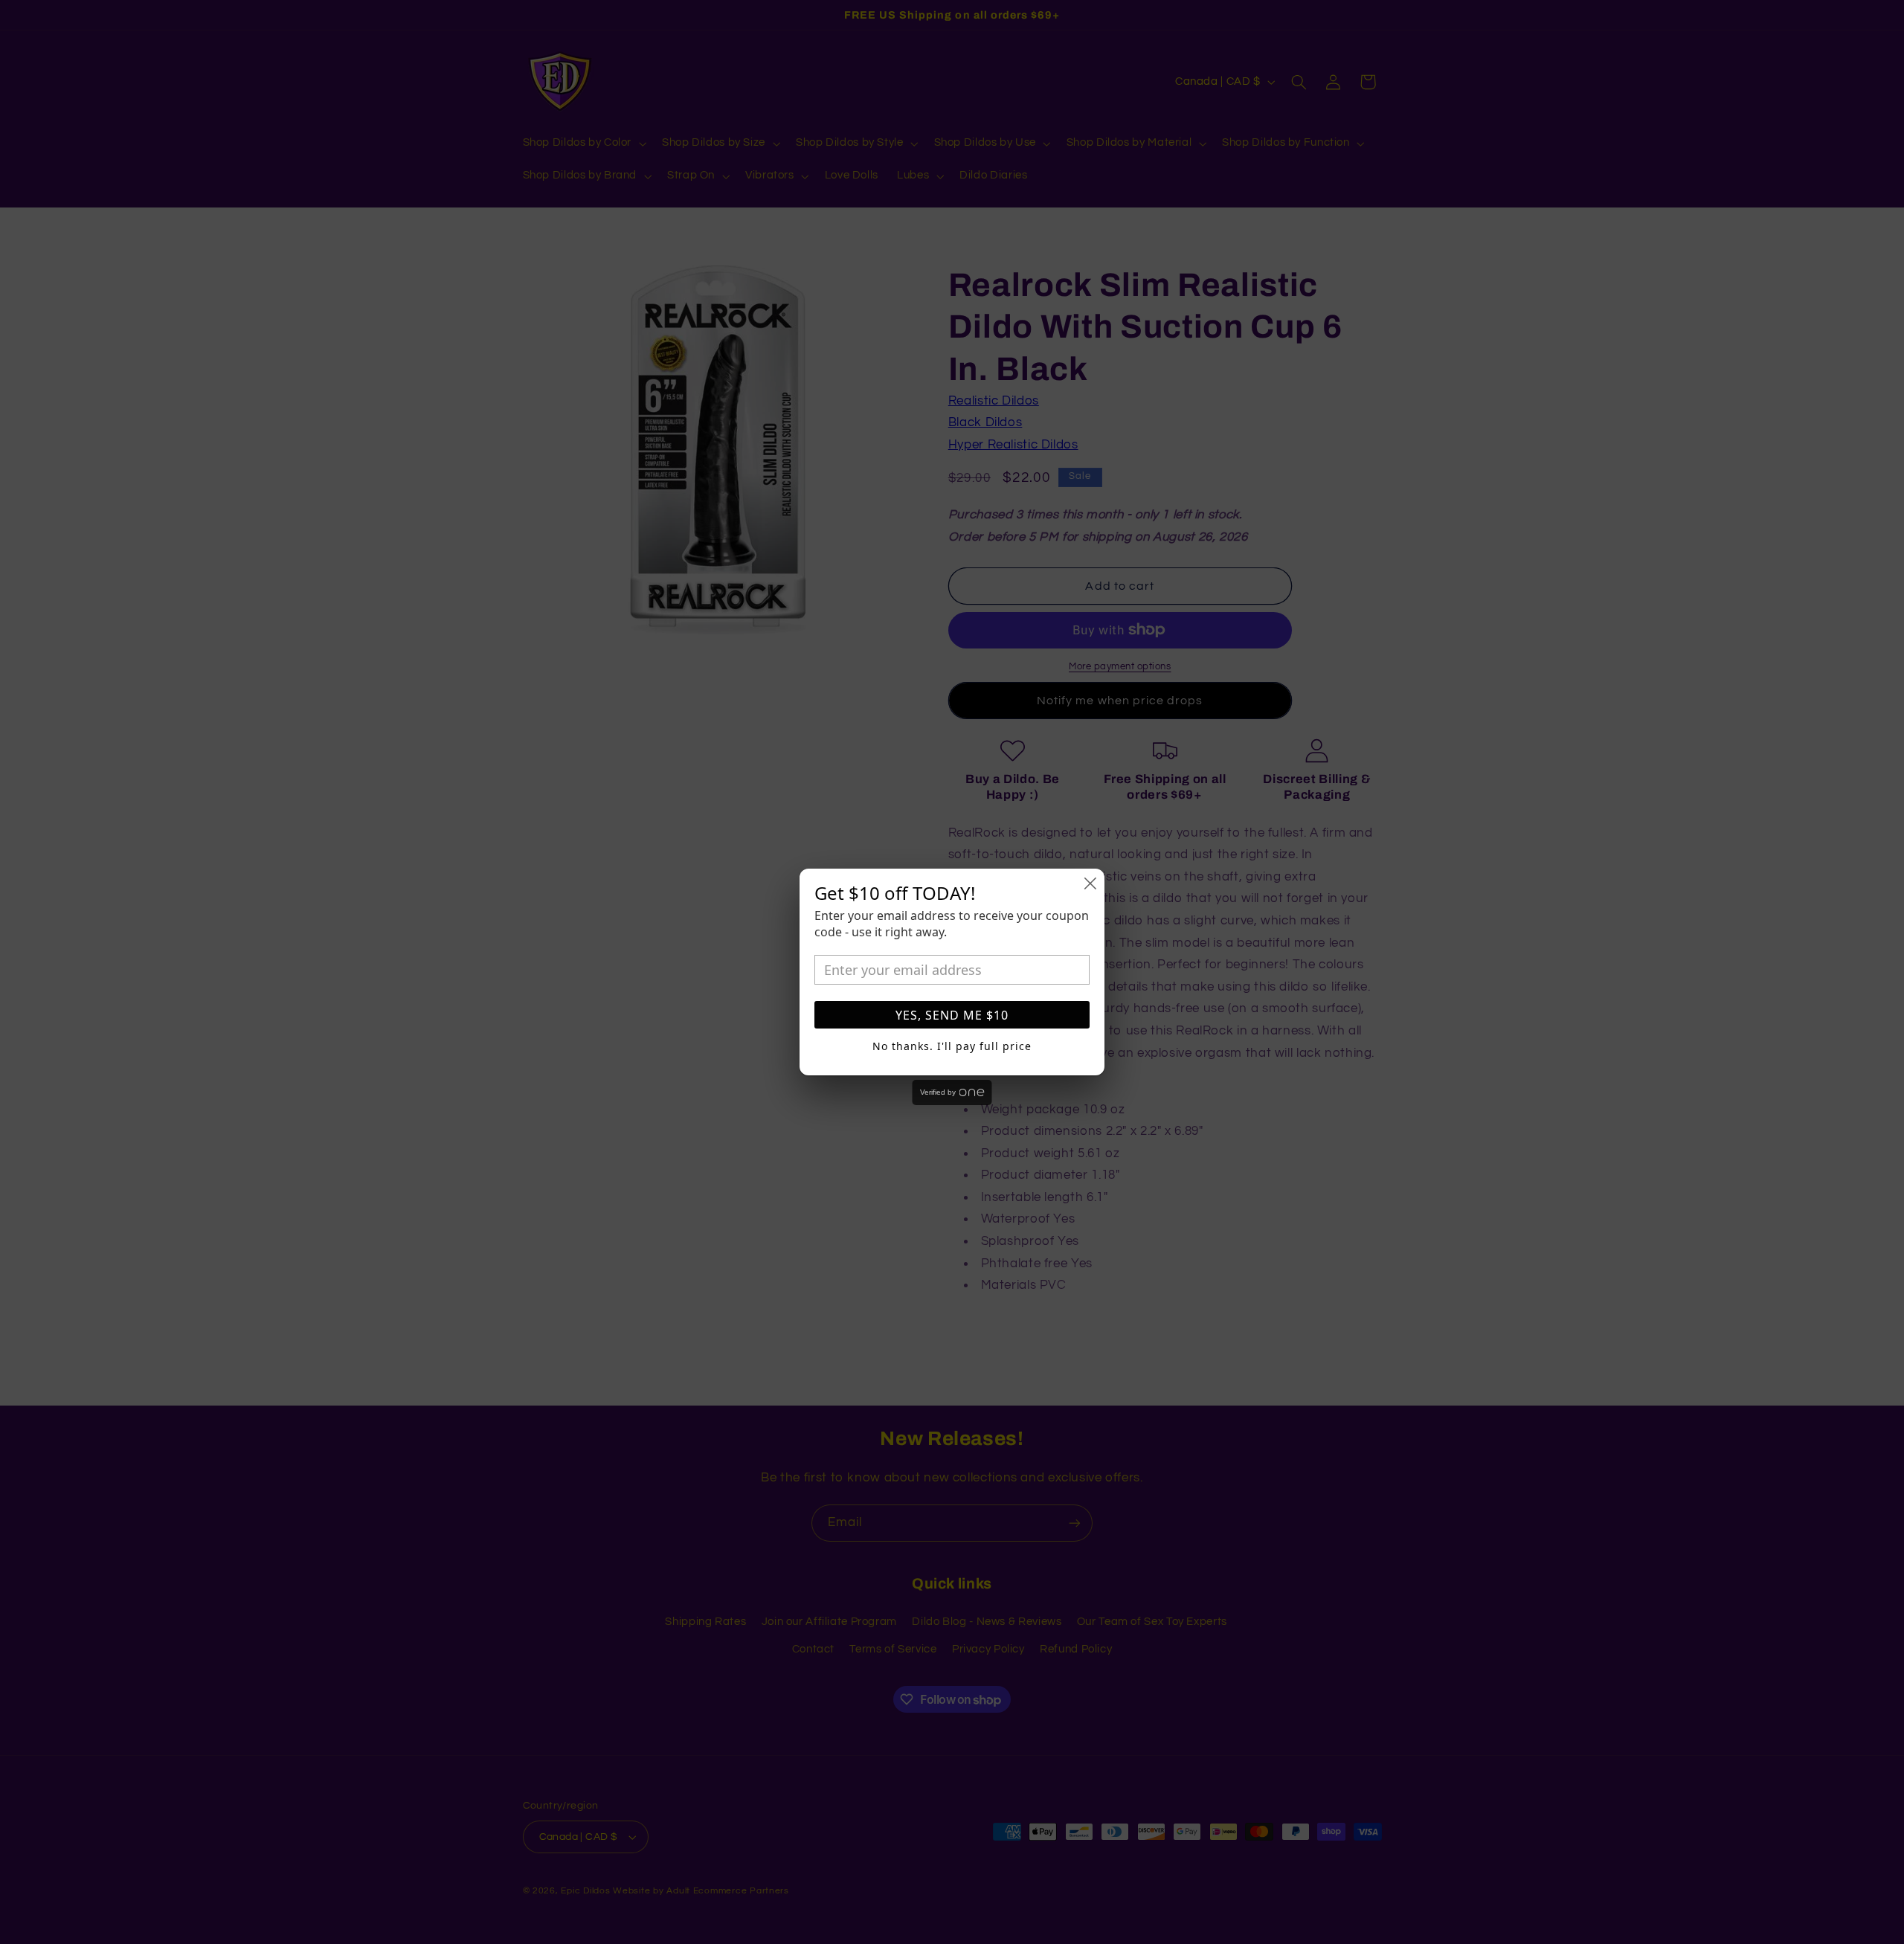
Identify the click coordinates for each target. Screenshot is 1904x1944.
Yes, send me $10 (952, 1015)
